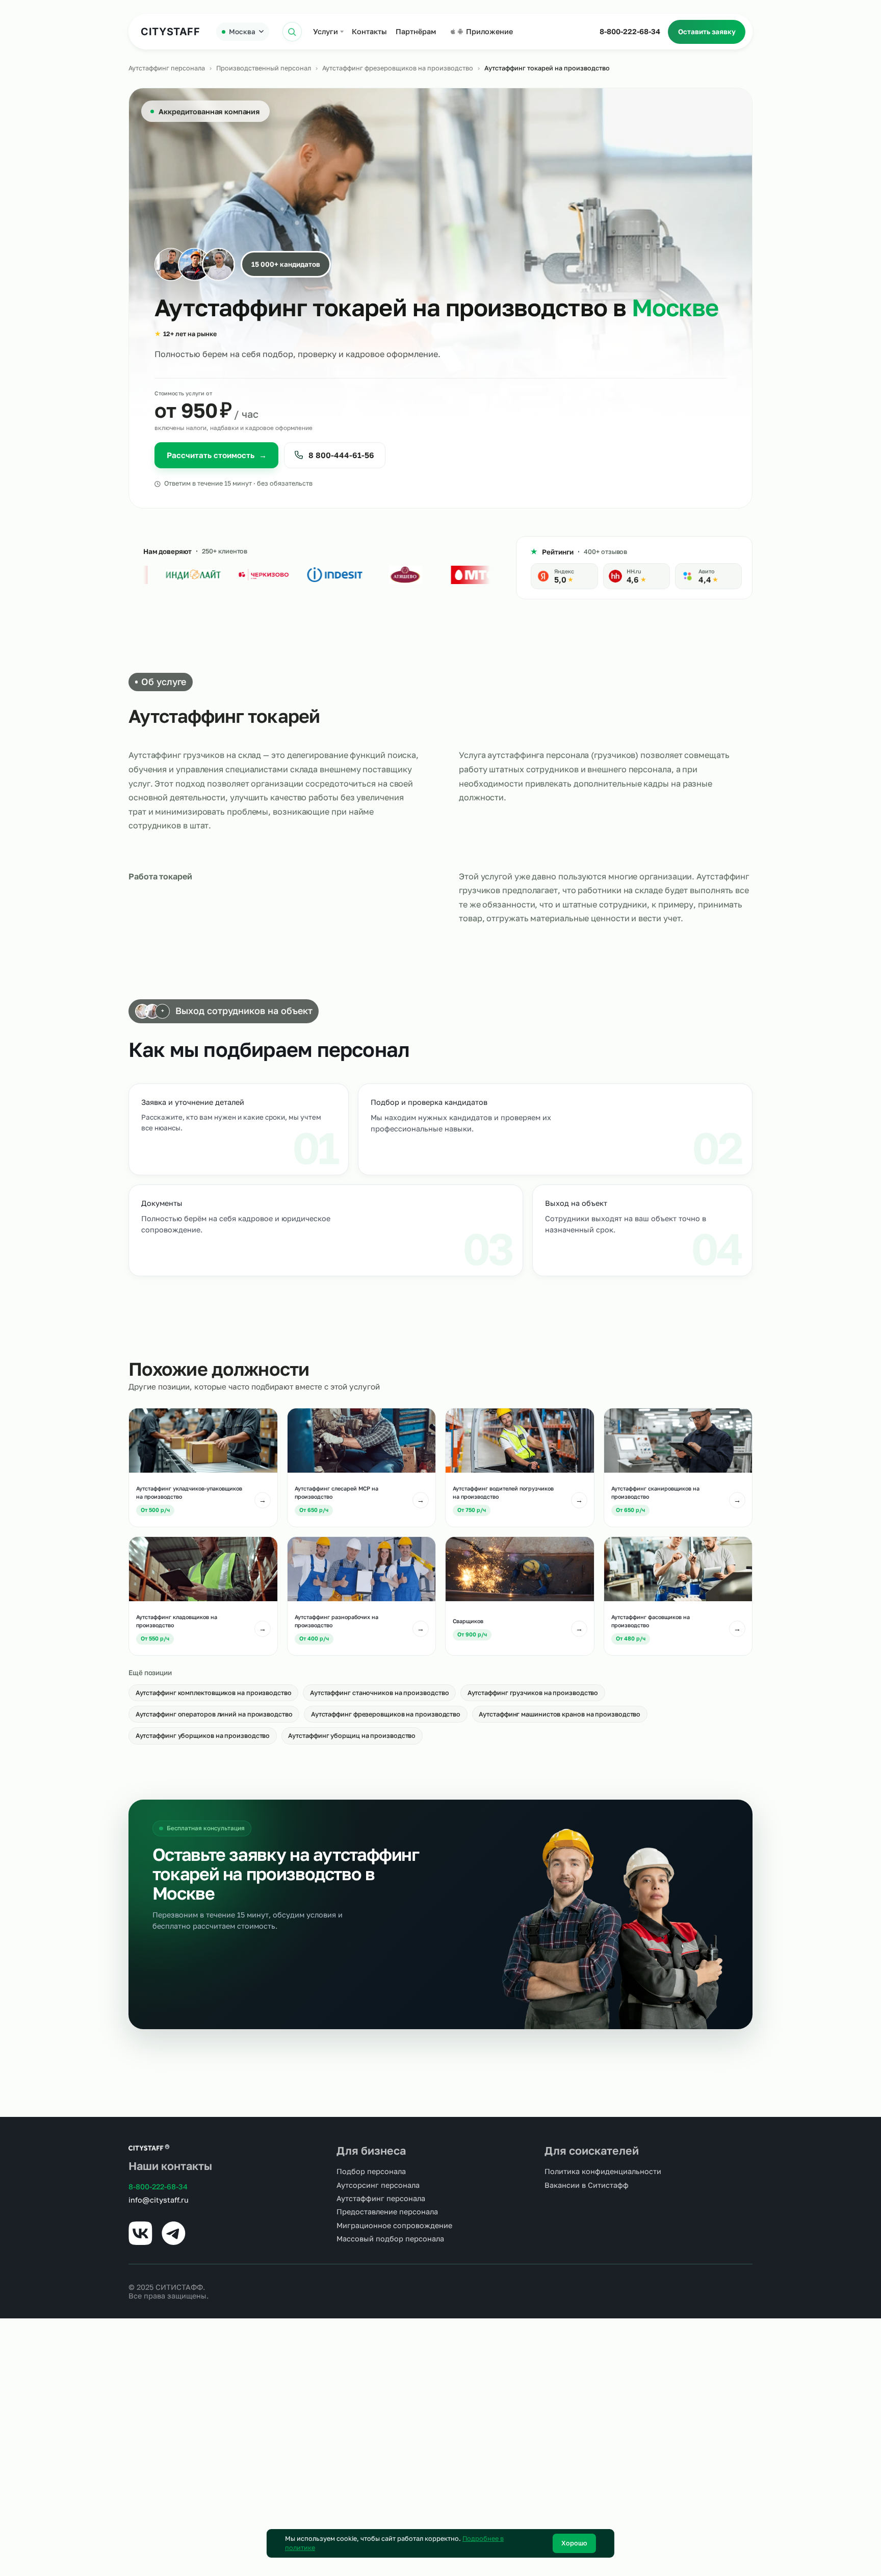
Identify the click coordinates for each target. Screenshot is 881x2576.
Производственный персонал (264, 68)
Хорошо (574, 2543)
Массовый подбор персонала (390, 2239)
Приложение (489, 31)
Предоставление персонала (387, 2212)
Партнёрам (416, 31)
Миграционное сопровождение (394, 2225)
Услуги (326, 31)
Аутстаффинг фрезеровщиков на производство (398, 68)
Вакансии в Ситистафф (587, 2185)
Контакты (369, 31)
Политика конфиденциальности (603, 2171)
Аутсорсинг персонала (378, 2185)
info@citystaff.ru (159, 2200)
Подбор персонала (371, 2171)
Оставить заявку (707, 32)
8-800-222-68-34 (630, 31)
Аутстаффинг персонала (167, 68)
